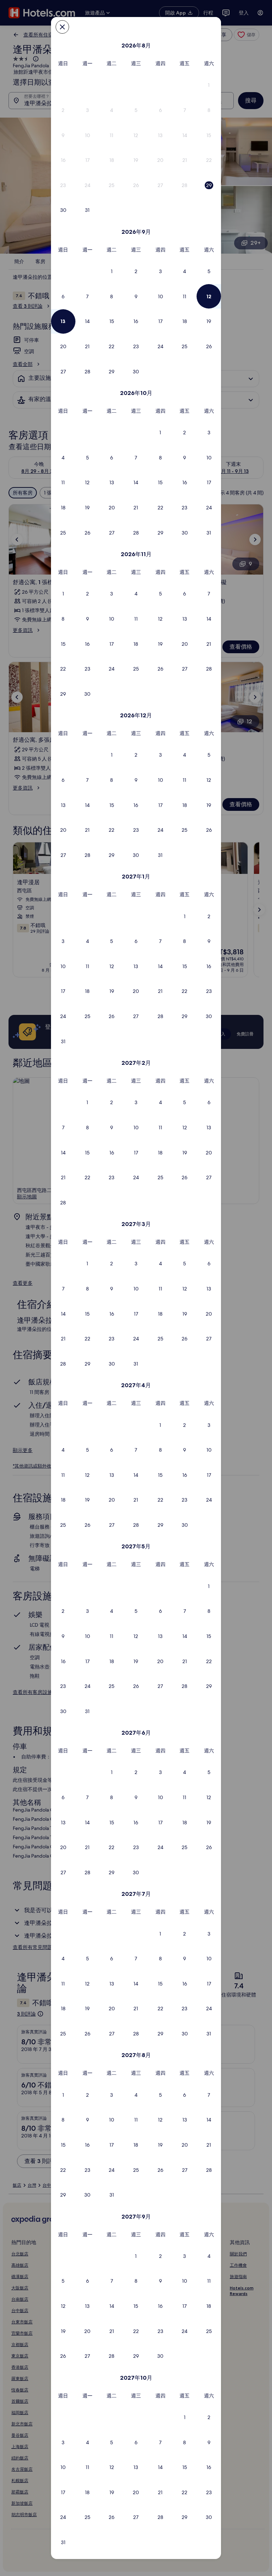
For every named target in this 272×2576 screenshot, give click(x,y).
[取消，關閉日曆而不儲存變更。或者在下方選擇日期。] (62, 27)
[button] (209, 85)
